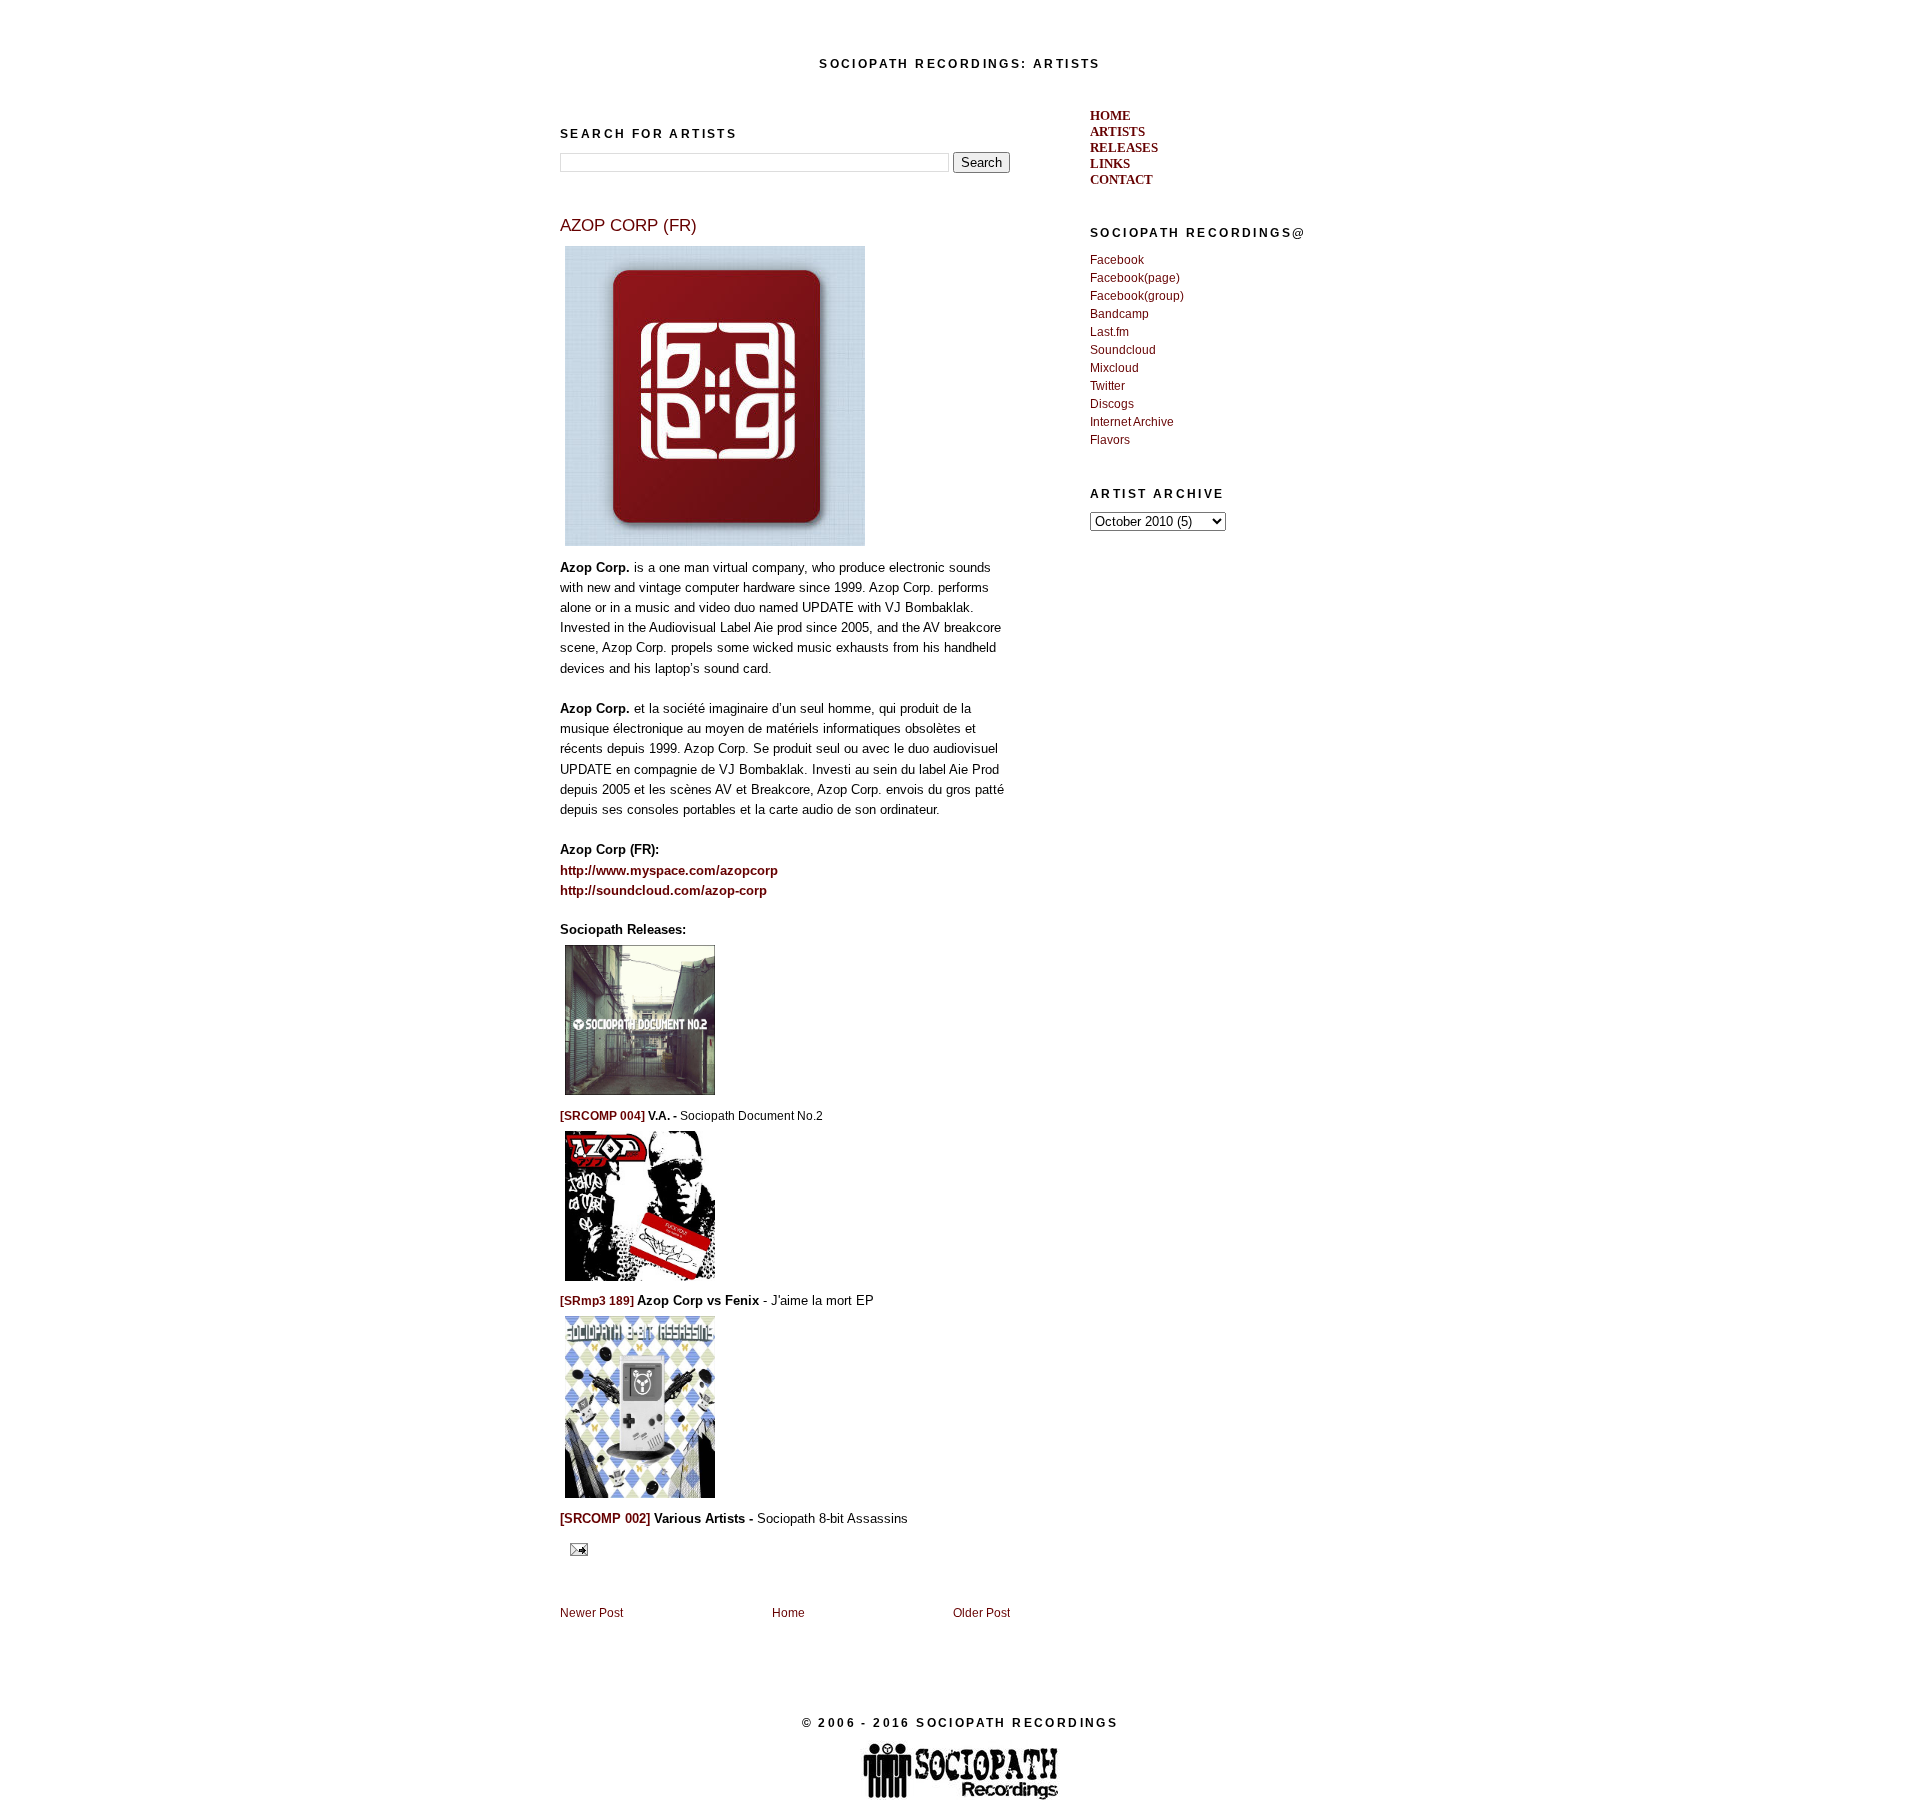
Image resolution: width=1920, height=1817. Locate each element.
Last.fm (1109, 332)
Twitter (1107, 386)
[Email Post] (576, 1548)
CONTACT (1121, 179)
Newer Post (591, 1613)
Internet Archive (1132, 422)
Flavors (1110, 440)
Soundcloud (1123, 350)
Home (788, 1613)
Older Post (981, 1613)
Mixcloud (1114, 368)
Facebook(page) (1135, 278)
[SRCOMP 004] (602, 1116)
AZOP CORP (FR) (628, 225)
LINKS (1110, 163)
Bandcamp (1119, 314)
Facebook (1117, 260)
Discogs (1112, 404)
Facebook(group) (1137, 296)
